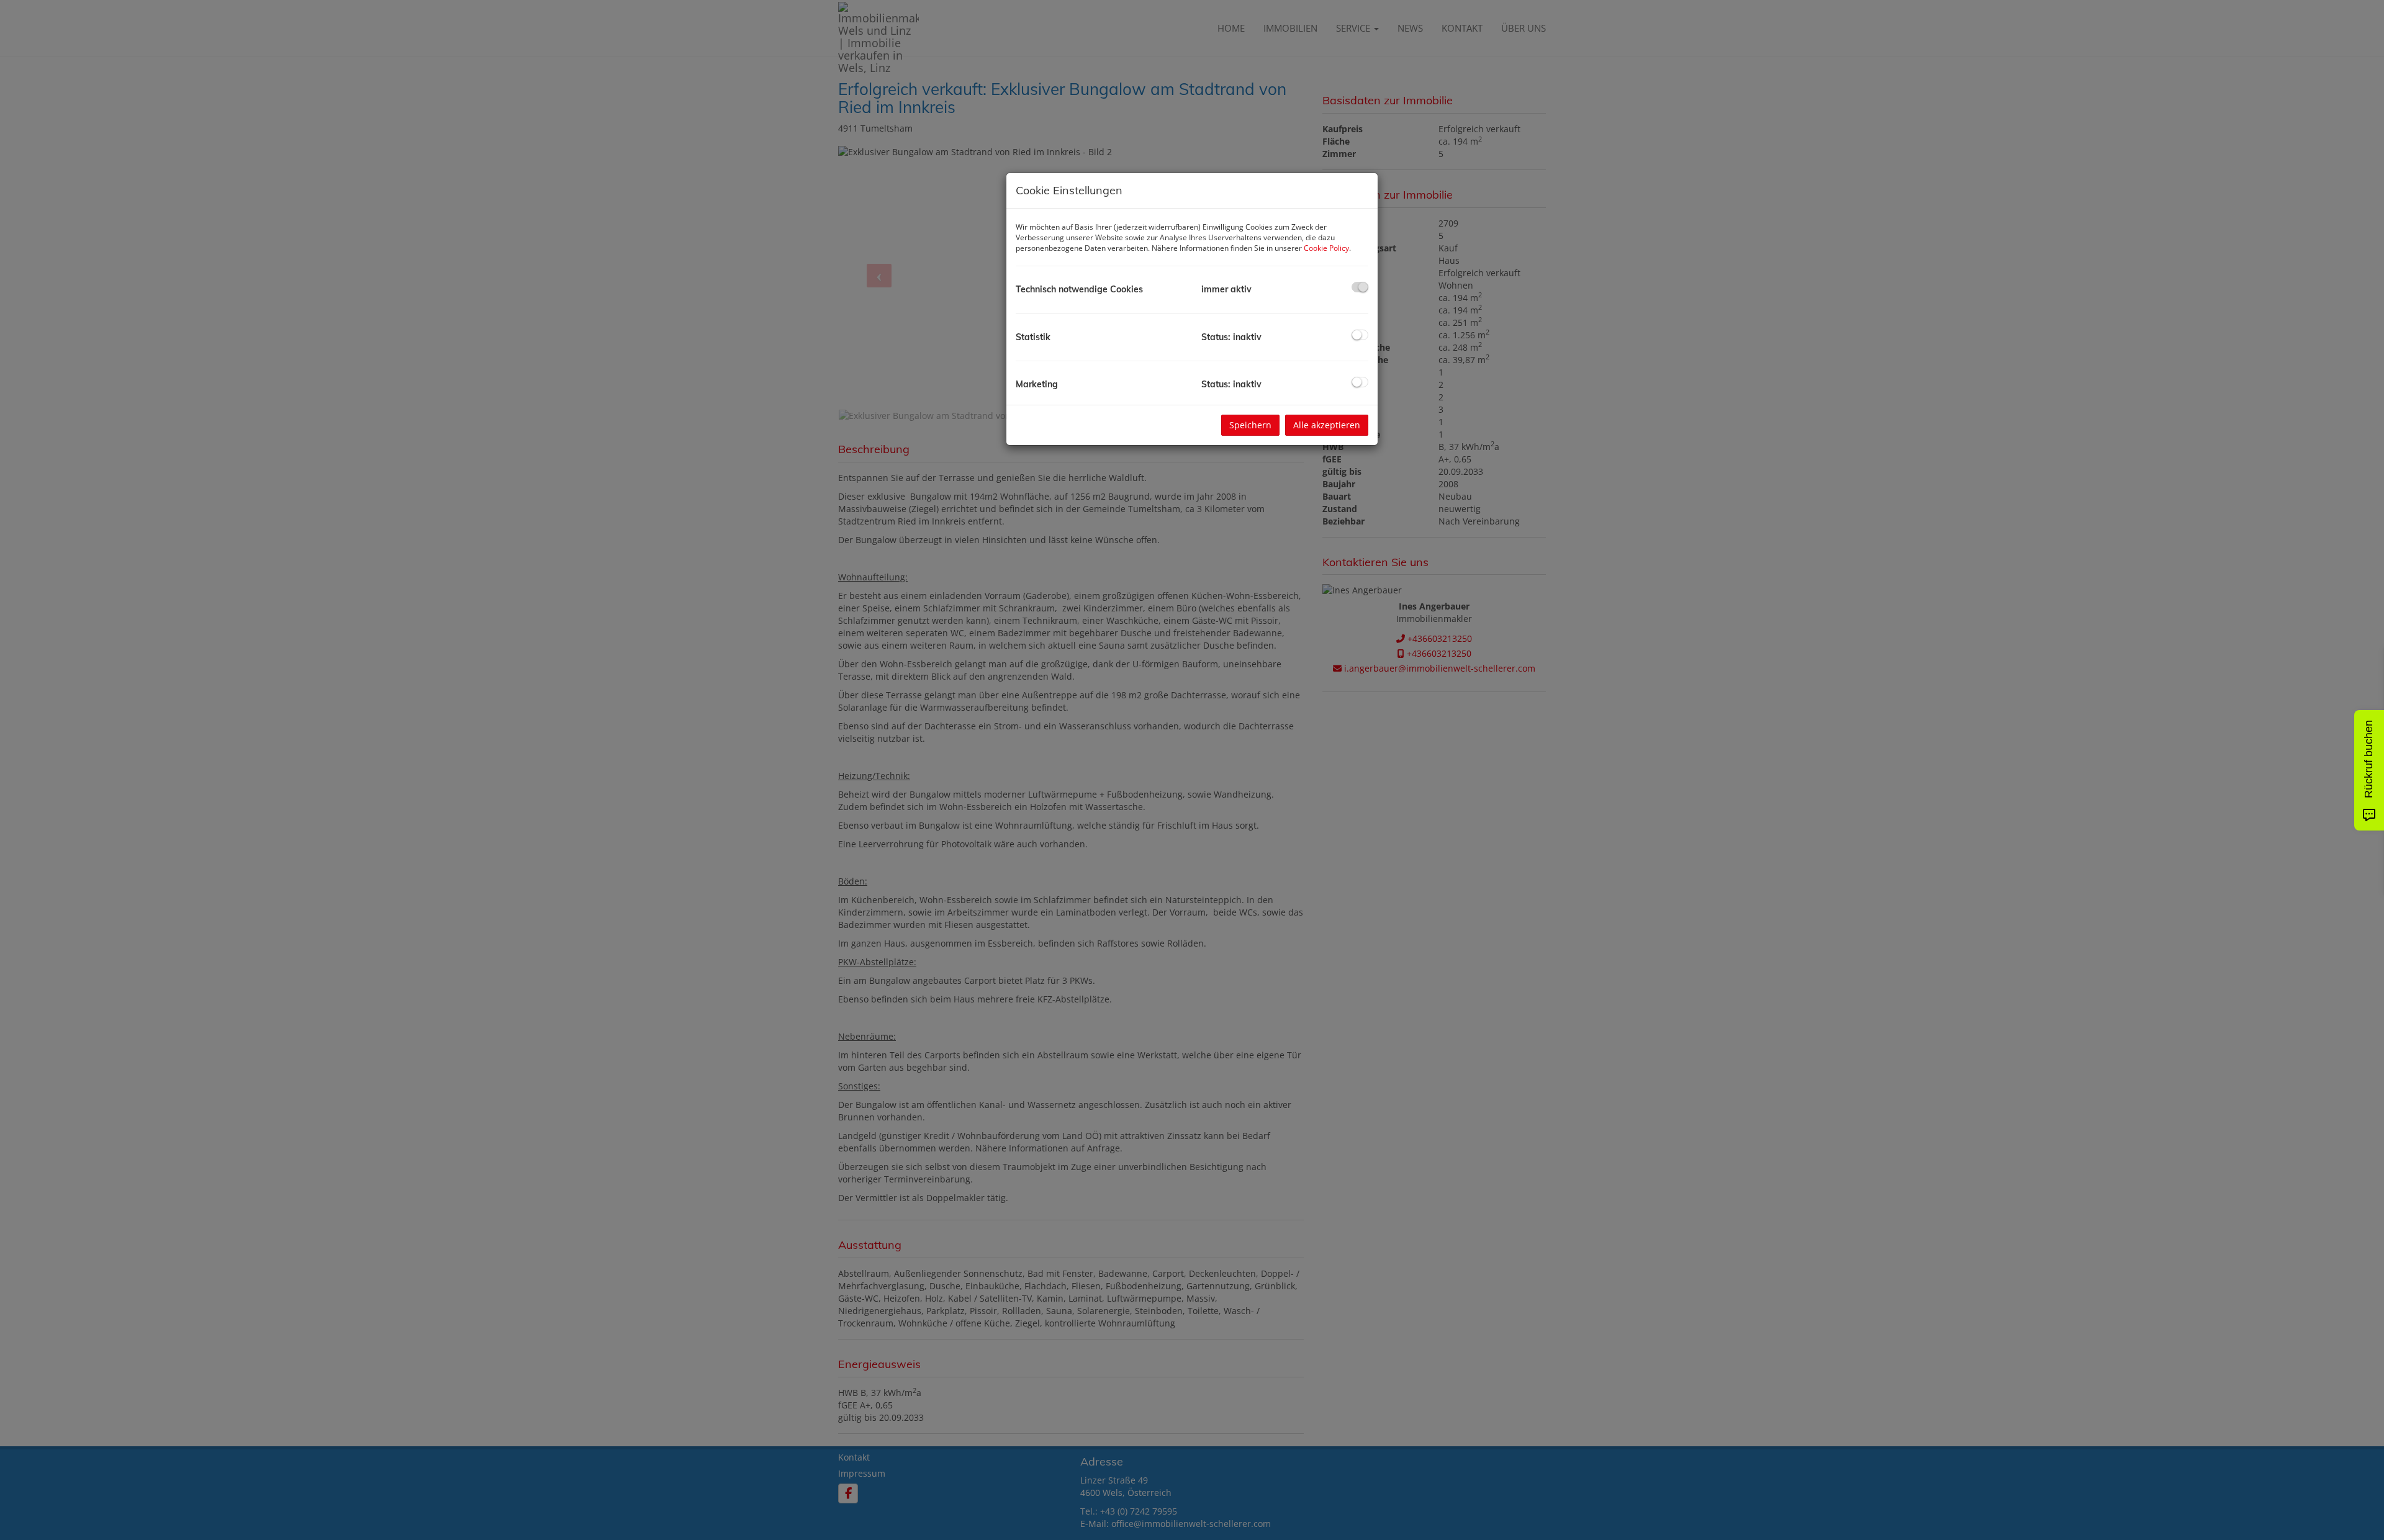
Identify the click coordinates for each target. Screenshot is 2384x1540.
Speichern (1250, 425)
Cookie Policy (1326, 248)
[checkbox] (1360, 287)
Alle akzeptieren (1327, 425)
